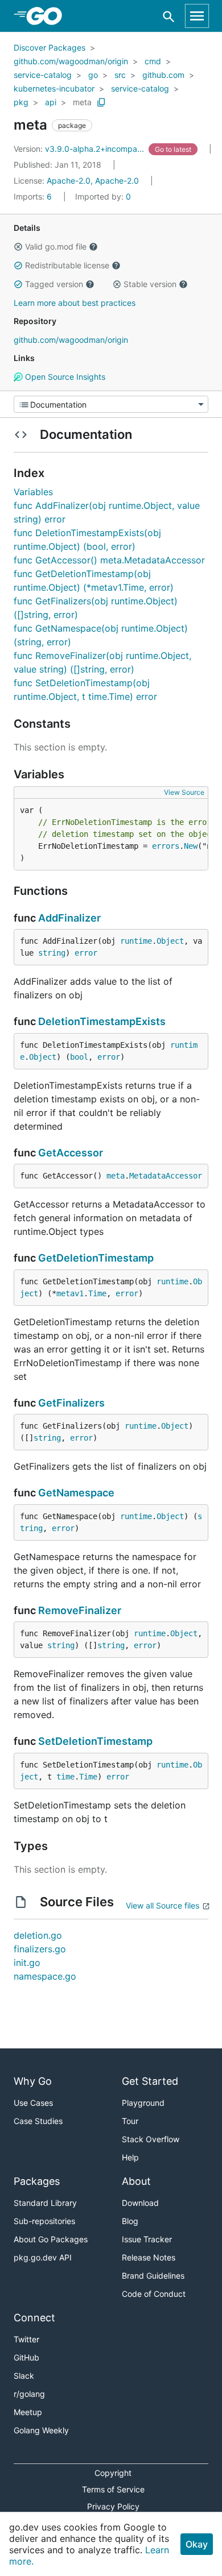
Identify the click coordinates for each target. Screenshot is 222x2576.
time (65, 1777)
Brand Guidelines (153, 2276)
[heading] (48, 16)
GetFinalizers (71, 1403)
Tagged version (54, 284)
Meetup (28, 2412)
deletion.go (38, 1935)
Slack (24, 2376)
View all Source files (163, 1905)
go (93, 75)
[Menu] (111, 404)
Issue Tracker (147, 2239)
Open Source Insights (64, 377)
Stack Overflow (151, 2139)
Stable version (150, 284)
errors (166, 846)
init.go (27, 1963)
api (51, 102)
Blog (130, 2221)
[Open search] (169, 16)
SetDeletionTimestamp (95, 1741)
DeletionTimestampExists (102, 1021)
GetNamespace (76, 1493)
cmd (153, 61)
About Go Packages (51, 2239)
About (136, 2181)
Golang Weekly (41, 2430)
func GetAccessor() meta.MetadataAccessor (109, 560)
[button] (18, 247)
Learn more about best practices (75, 303)
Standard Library (45, 2203)
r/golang (29, 2394)
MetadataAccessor (166, 1176)
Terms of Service (113, 2489)
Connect (34, 2318)
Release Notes (149, 2257)
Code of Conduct (154, 2294)
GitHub (26, 2357)
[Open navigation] (197, 16)
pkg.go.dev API (43, 2257)
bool (79, 1057)
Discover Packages (50, 47)
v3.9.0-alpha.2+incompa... (80, 149)
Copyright (113, 2473)
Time (97, 1293)
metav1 (70, 1293)
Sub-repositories (44, 2221)
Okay (197, 2544)
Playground (143, 2103)
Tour (130, 2121)
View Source (184, 792)
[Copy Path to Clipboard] (101, 102)
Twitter (26, 2339)
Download (140, 2203)
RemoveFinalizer (80, 1610)
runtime (136, 941)
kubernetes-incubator (54, 88)
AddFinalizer (69, 918)
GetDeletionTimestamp (96, 1258)
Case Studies (38, 2121)
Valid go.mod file (56, 246)
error (86, 953)
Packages (37, 2181)
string (52, 953)
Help (130, 2157)
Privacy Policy (113, 2506)
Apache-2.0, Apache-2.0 (93, 181)
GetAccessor (71, 1153)
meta (82, 102)
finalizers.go (40, 1949)
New (191, 846)
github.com (163, 75)
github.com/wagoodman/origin (71, 61)
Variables (33, 492)
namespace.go (45, 1976)
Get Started (150, 2081)
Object (170, 941)
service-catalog (43, 75)
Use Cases (33, 2103)
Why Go (33, 2081)
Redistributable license (67, 265)
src (120, 75)
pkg (21, 102)
